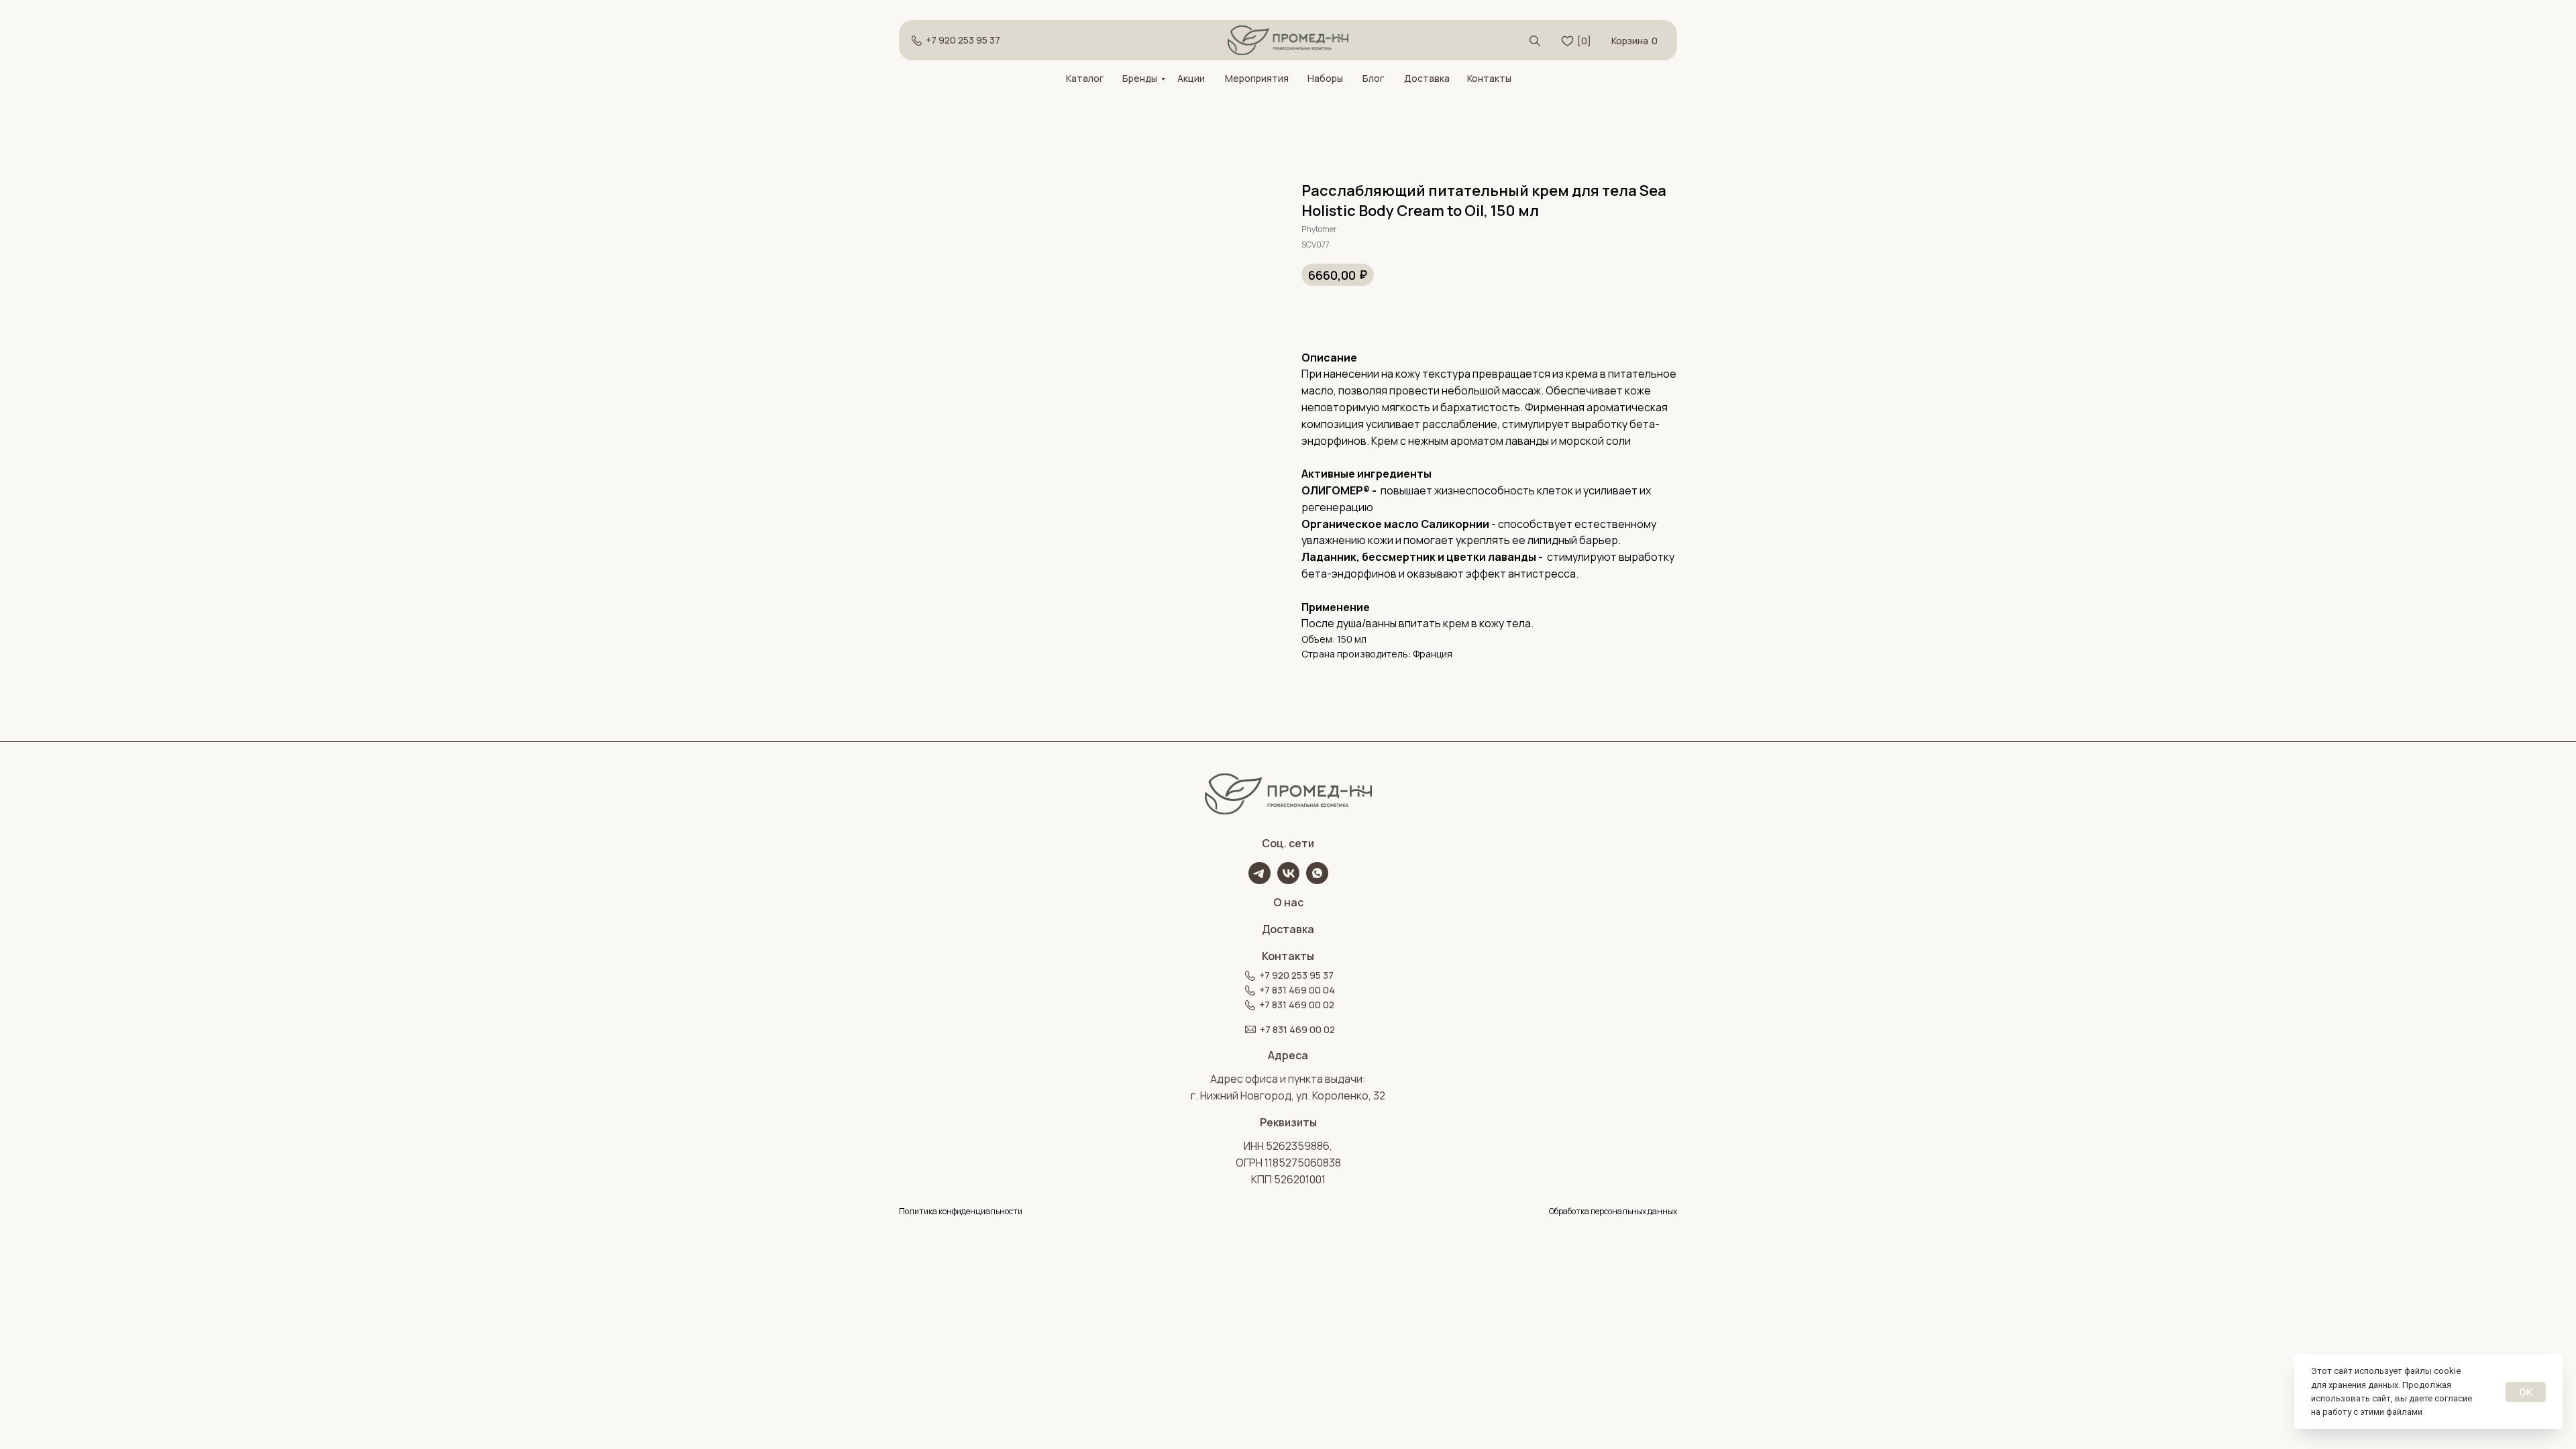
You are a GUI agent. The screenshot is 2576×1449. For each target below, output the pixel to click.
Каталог (1085, 78)
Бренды (1140, 78)
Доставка (1427, 78)
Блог (1373, 78)
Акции (1191, 78)
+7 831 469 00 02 (1297, 1005)
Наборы (1325, 78)
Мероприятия (1257, 78)
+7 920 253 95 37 (963, 40)
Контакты (1489, 78)
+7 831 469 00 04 (1297, 990)
